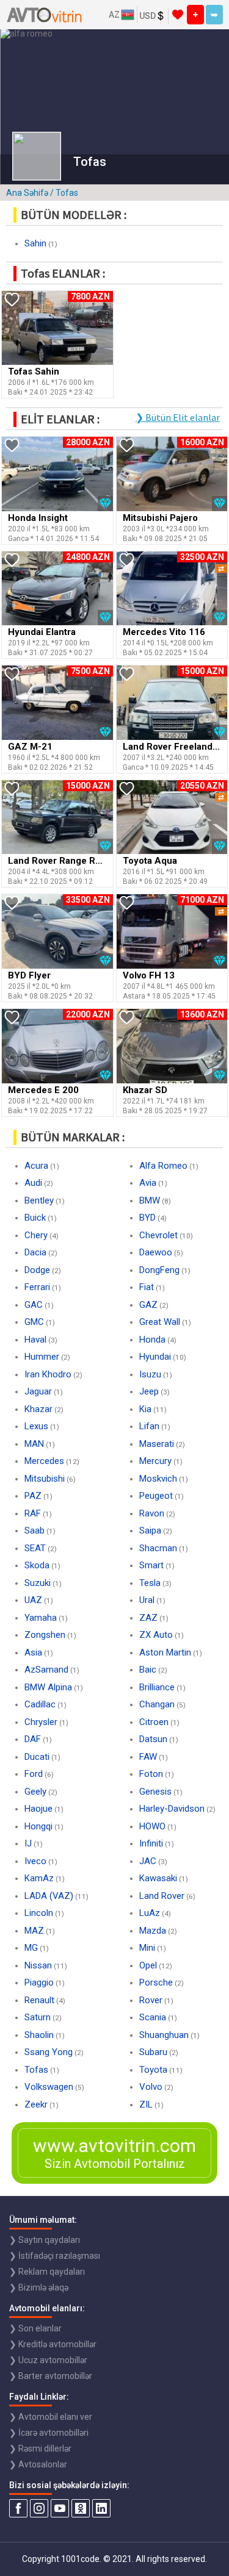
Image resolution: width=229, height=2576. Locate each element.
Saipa (150, 1530)
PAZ (33, 1496)
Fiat (147, 1287)
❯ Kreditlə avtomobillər (53, 2344)
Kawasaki (158, 1878)
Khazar (38, 1409)
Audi (33, 1183)
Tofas (36, 2070)
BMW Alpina (48, 1687)
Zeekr (36, 2104)
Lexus (36, 1426)
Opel (148, 1965)
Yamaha (41, 1618)
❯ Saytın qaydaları (45, 2240)
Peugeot (156, 1496)
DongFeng (159, 1270)
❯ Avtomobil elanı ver (51, 2417)
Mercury (155, 1461)
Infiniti (151, 1843)
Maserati (157, 1444)
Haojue (38, 1809)
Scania (153, 2017)
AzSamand (46, 1670)
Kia (145, 1409)
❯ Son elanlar (35, 2328)
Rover (151, 2000)
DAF (33, 1739)
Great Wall (160, 1322)
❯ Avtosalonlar (38, 2464)
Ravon (152, 1513)
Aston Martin (165, 1652)
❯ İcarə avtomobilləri (49, 2433)
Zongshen (45, 1635)
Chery (36, 1235)
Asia (33, 1652)
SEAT (35, 1548)
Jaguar (38, 1391)
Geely (35, 1792)
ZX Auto (156, 1635)
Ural (147, 1600)
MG (31, 1948)
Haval (35, 1340)
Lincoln (39, 1913)
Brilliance (157, 1687)
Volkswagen (49, 2087)
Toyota (153, 2070)
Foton (151, 1774)
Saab (35, 1530)
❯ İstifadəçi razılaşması (55, 2256)
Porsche (156, 1982)
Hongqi (38, 1826)
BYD (147, 1218)
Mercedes (44, 1461)
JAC (148, 1861)
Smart (151, 1565)
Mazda (153, 1931)
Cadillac (40, 1704)
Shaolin (39, 2035)
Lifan (149, 1426)
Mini (147, 1948)
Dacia (35, 1252)
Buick (35, 1218)
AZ (114, 15)
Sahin (35, 243)
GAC (34, 1305)
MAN (34, 1444)
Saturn (38, 2017)
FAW (148, 1757)
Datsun (153, 1739)
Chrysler (41, 1722)
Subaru (153, 2052)
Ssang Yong (49, 2052)
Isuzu (150, 1374)
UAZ (33, 1600)
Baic (148, 1670)
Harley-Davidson (172, 1809)
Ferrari (37, 1287)
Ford (34, 1774)
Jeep (149, 1391)
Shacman (158, 1548)
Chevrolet (158, 1235)
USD (147, 16)
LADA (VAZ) (49, 1896)
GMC (34, 1322)
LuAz (150, 1913)
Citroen (154, 1722)
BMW (150, 1200)
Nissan (38, 1965)
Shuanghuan (164, 2035)
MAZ (34, 1931)
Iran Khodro (48, 1374)
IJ (28, 1843)
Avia (148, 1183)
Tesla (150, 1583)
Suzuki (38, 1583)
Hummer (42, 1357)
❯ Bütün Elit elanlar (178, 417)
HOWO (152, 1826)
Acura (36, 1166)
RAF (33, 1513)
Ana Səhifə (27, 193)
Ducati (37, 1757)
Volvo (151, 2087)
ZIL (146, 2104)
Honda (152, 1340)
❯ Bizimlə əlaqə (39, 2287)
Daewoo (156, 1252)
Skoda (37, 1565)
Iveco (35, 1861)
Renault (39, 2000)
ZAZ (148, 1618)
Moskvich (158, 1479)
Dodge (37, 1270)
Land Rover (162, 1896)
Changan (157, 1704)
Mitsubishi (45, 1479)
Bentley (39, 1200)
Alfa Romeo (163, 1166)
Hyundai (155, 1357)
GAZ (148, 1305)
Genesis (155, 1792)
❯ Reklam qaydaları (47, 2272)
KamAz (39, 1878)
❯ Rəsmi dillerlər (40, 2449)
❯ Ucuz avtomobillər (48, 2360)
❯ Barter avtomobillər (51, 2376)
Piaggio (39, 1982)
